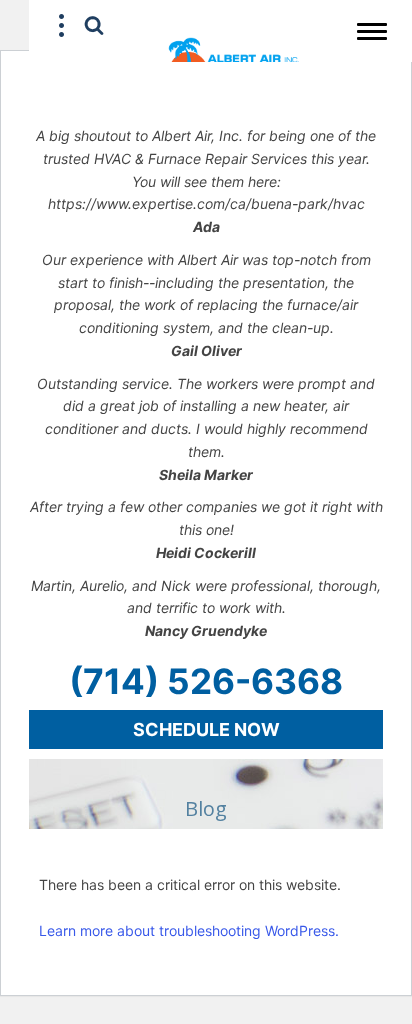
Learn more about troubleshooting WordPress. (189, 930)
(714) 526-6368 (206, 681)
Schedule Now (206, 729)
